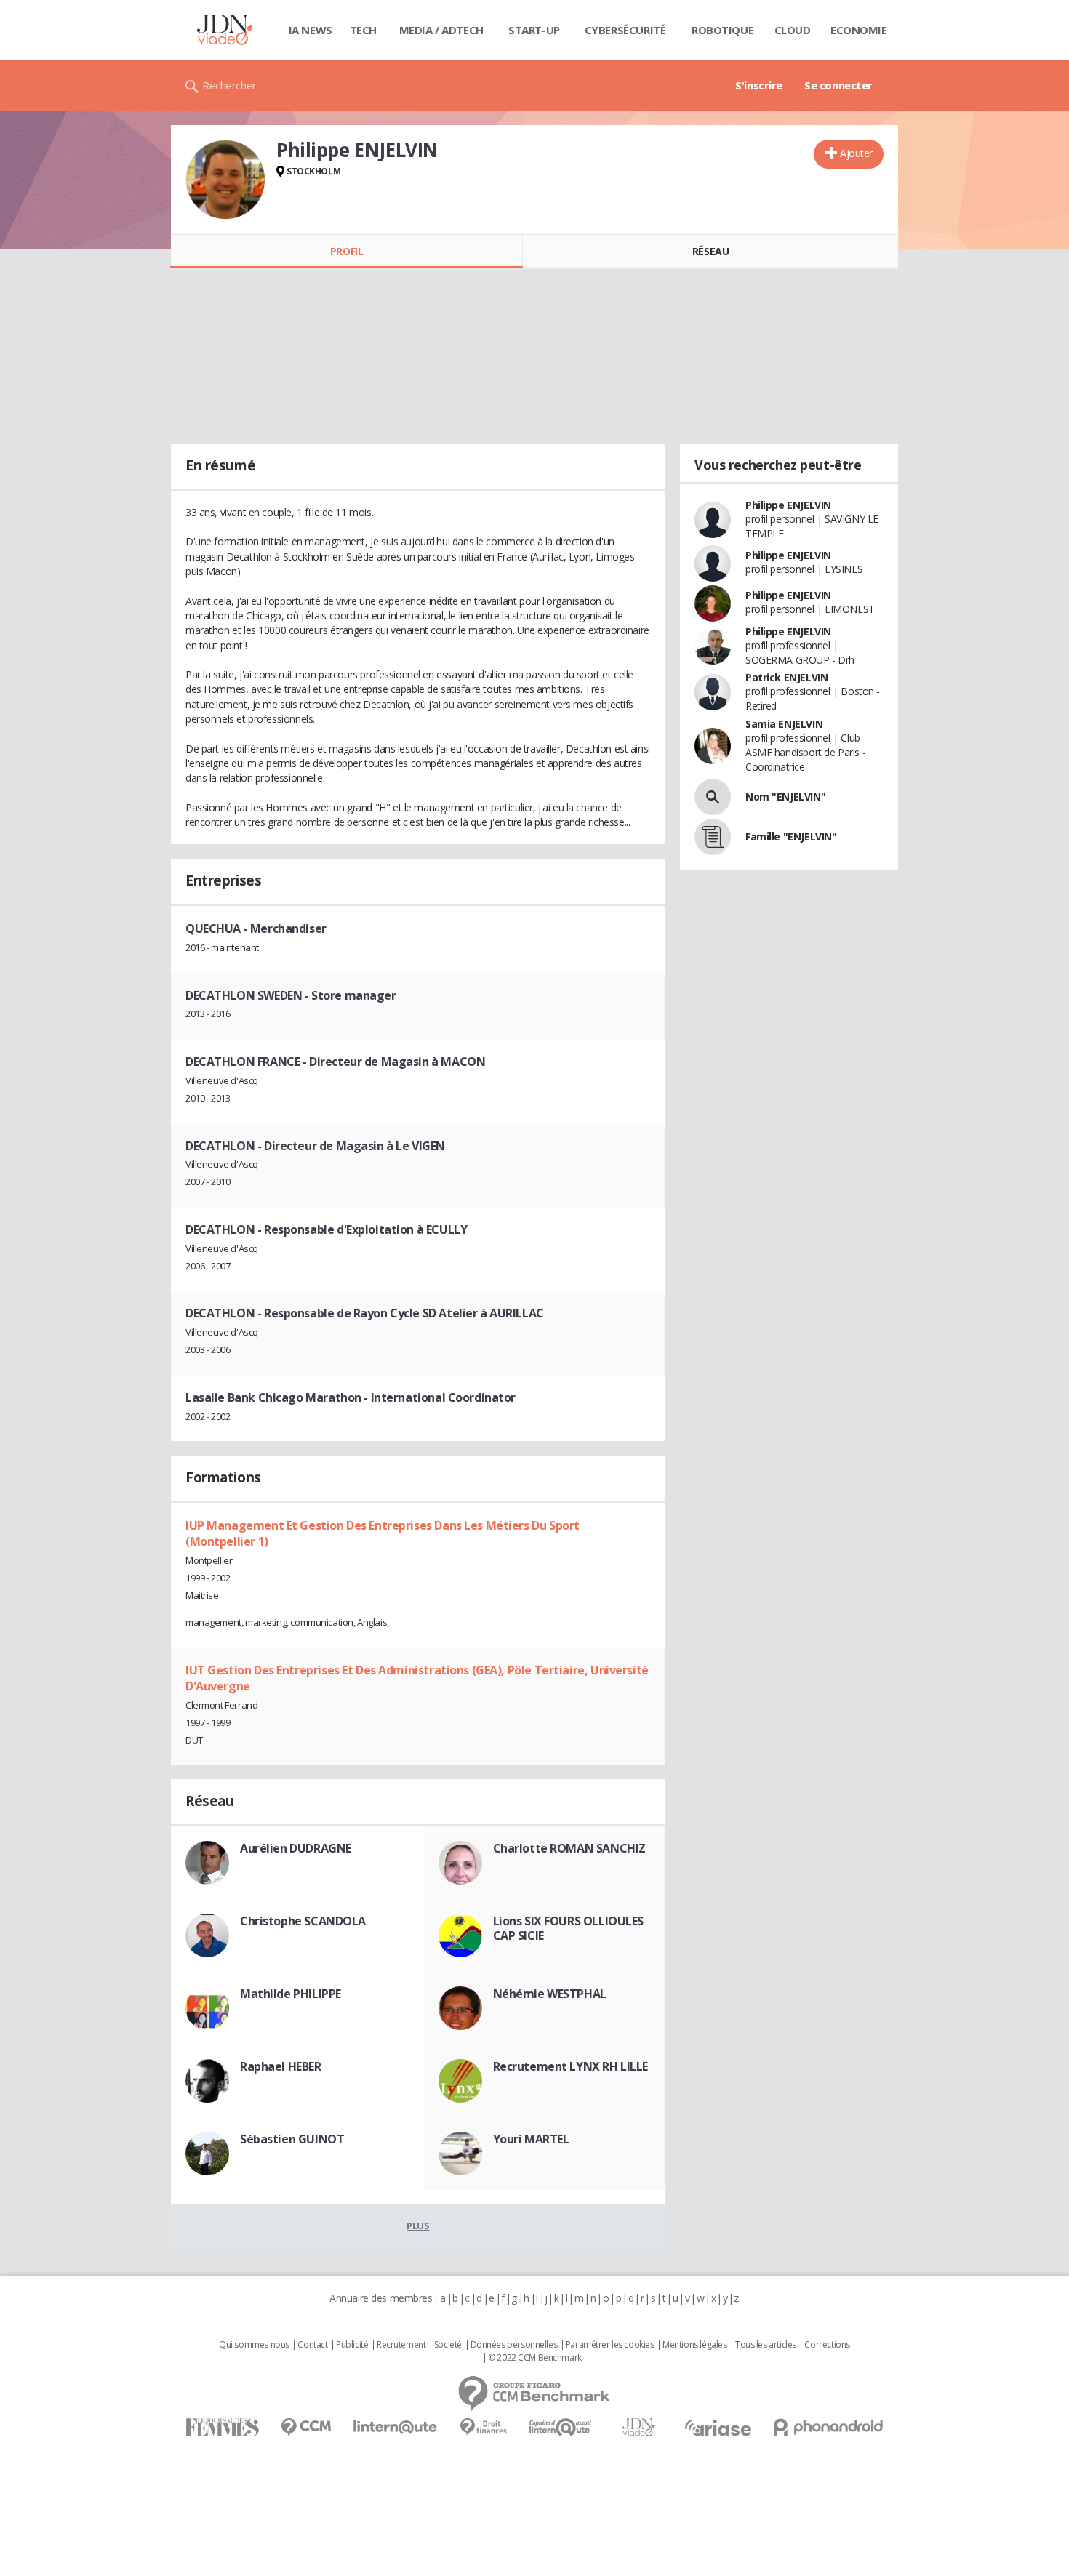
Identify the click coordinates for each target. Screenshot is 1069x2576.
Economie (859, 30)
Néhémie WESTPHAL (550, 1994)
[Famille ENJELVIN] (713, 837)
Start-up (534, 30)
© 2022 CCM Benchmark (535, 2358)
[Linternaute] (396, 2427)
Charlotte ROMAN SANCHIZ (569, 1848)
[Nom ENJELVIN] (713, 797)
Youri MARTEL (531, 2139)
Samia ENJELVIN (784, 724)
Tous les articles (766, 2345)
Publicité (352, 2345)
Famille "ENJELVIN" (791, 836)
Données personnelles (514, 2345)
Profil (347, 251)
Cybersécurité (625, 30)
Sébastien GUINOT (292, 2139)
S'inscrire (759, 85)
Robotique (722, 30)
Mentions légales (694, 2345)
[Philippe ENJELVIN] (225, 180)
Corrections (827, 2345)
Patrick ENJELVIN (786, 677)
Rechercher (229, 85)
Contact (312, 2345)
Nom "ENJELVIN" (785, 797)
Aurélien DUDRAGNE (296, 1848)
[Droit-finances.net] (483, 2427)
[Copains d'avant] (561, 2427)
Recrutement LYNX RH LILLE (571, 2066)
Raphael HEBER (281, 2066)
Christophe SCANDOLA (303, 1921)
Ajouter (856, 153)
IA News (311, 30)
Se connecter (838, 85)
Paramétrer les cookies (610, 2345)
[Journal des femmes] (222, 2427)
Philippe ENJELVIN (788, 505)
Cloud (793, 30)
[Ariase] (718, 2428)
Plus (418, 2226)
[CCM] (306, 2427)
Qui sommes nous (254, 2345)
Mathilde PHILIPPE (291, 1994)
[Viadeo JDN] (638, 2427)
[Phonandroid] (829, 2427)
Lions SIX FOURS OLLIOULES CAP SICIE (569, 1928)
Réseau (710, 251)
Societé (448, 2345)
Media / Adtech (441, 30)
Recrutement (401, 2345)
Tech (363, 30)
